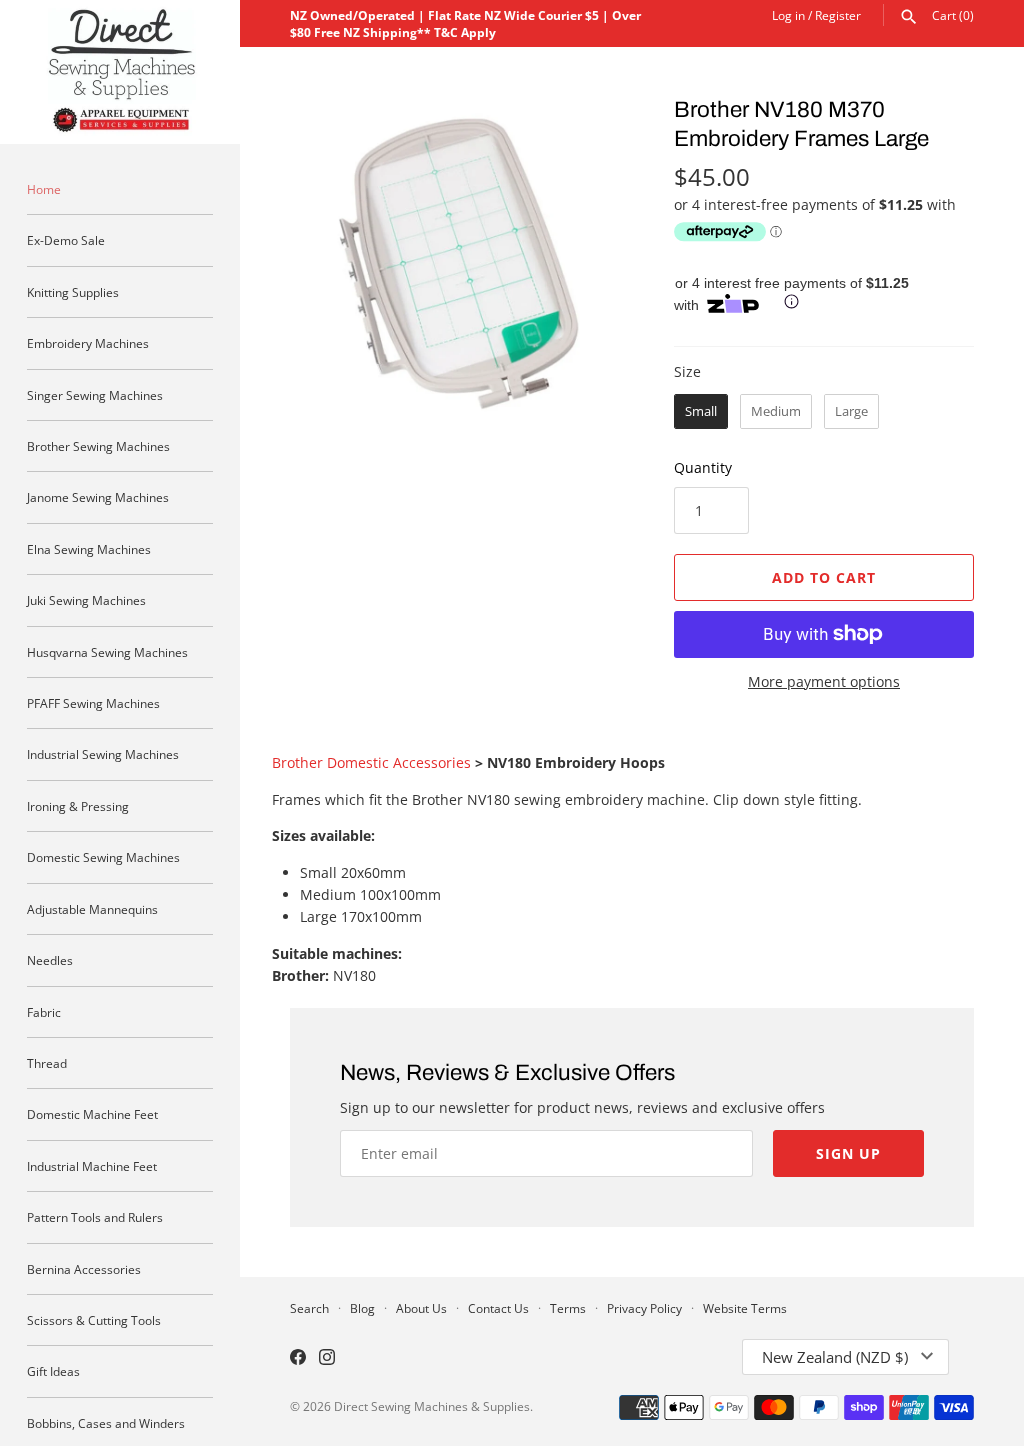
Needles (50, 960)
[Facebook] (298, 1359)
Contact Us (498, 1308)
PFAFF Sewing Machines (93, 703)
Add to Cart (824, 577)
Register (838, 15)
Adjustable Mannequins (92, 909)
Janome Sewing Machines (98, 497)
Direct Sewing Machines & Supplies (432, 1406)
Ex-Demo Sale (66, 240)
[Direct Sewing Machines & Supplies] (120, 72)
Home (44, 189)
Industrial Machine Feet (92, 1166)
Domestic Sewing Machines (103, 857)
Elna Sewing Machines (89, 549)
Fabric (44, 1012)
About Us (421, 1308)
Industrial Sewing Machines (103, 754)
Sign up (848, 1153)
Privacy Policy (644, 1308)
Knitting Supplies (73, 292)
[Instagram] (327, 1359)
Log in (788, 15)
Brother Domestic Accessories (371, 762)
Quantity (703, 467)
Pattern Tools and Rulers (95, 1217)
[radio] (701, 412)
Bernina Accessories (84, 1269)
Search (309, 1308)
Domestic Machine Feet (92, 1114)
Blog (362, 1308)
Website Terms (745, 1308)
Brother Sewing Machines (98, 446)
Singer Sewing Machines (95, 395)
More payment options (824, 681)
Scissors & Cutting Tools (94, 1320)
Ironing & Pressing (78, 806)
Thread (47, 1063)
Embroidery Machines (88, 343)
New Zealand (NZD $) (835, 1357)
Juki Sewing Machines (86, 600)
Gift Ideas (53, 1371)
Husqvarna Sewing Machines (107, 652)
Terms (568, 1308)
